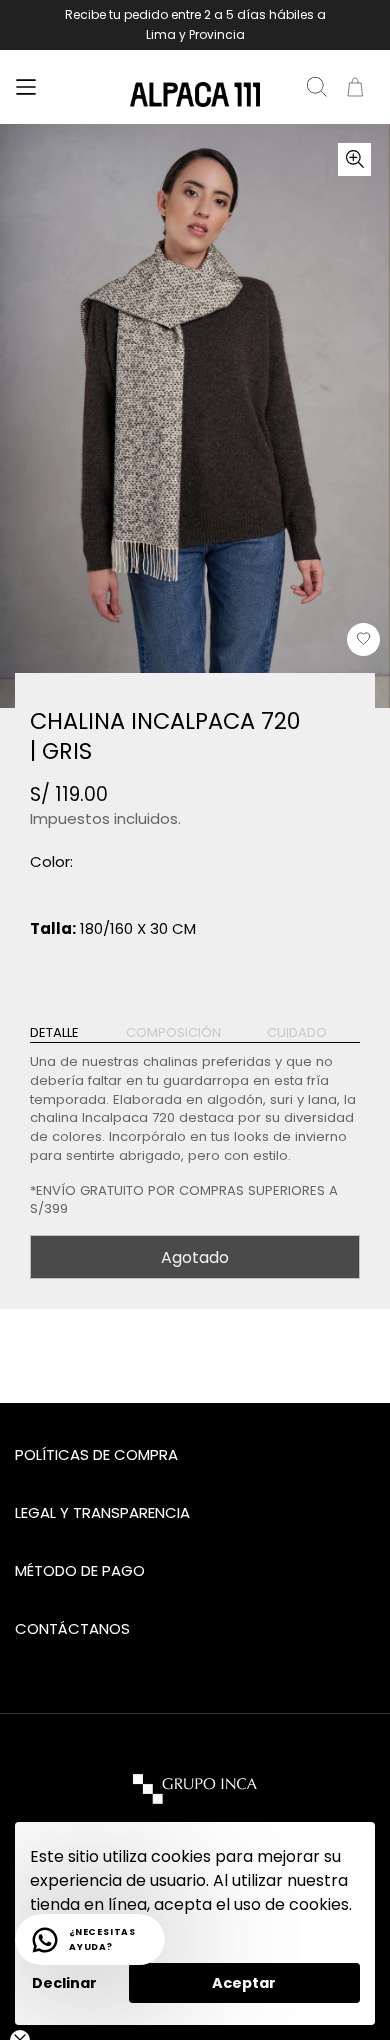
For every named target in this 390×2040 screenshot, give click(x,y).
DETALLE (54, 1033)
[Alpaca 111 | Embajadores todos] (195, 95)
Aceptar (244, 1983)
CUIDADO (297, 1033)
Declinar (64, 1983)
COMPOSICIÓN (173, 1033)
